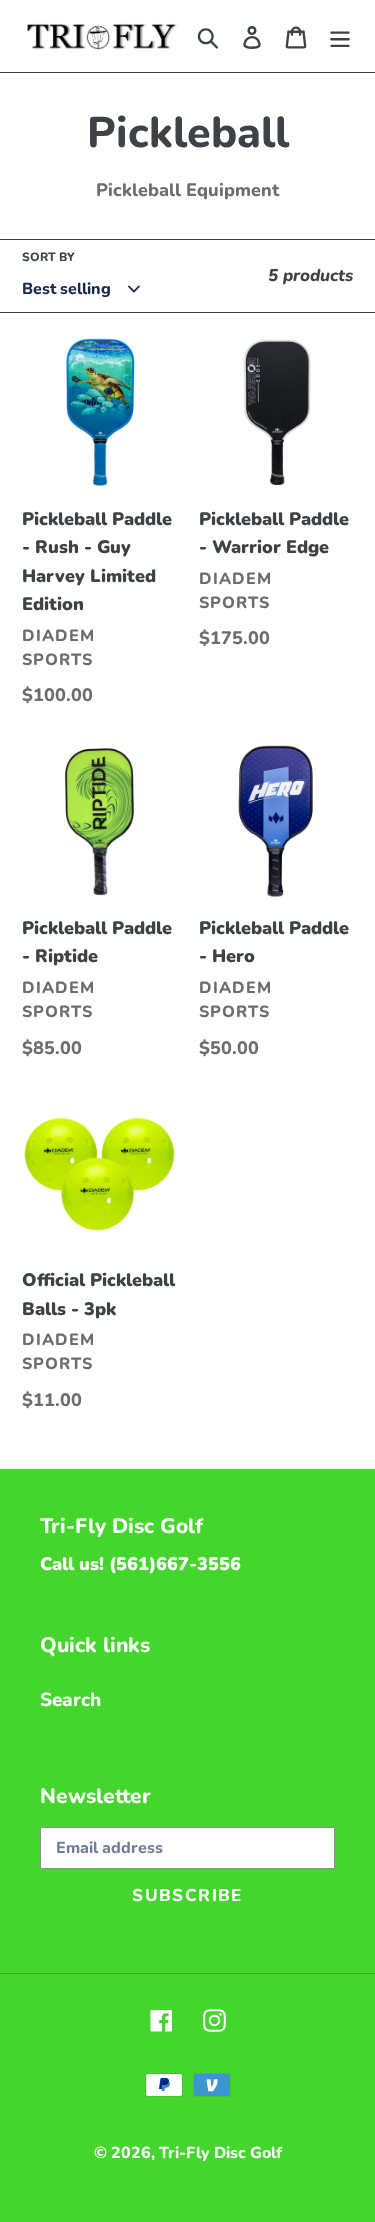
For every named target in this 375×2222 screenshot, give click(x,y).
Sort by (48, 257)
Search (70, 1700)
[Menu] (340, 36)
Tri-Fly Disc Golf (220, 2153)
